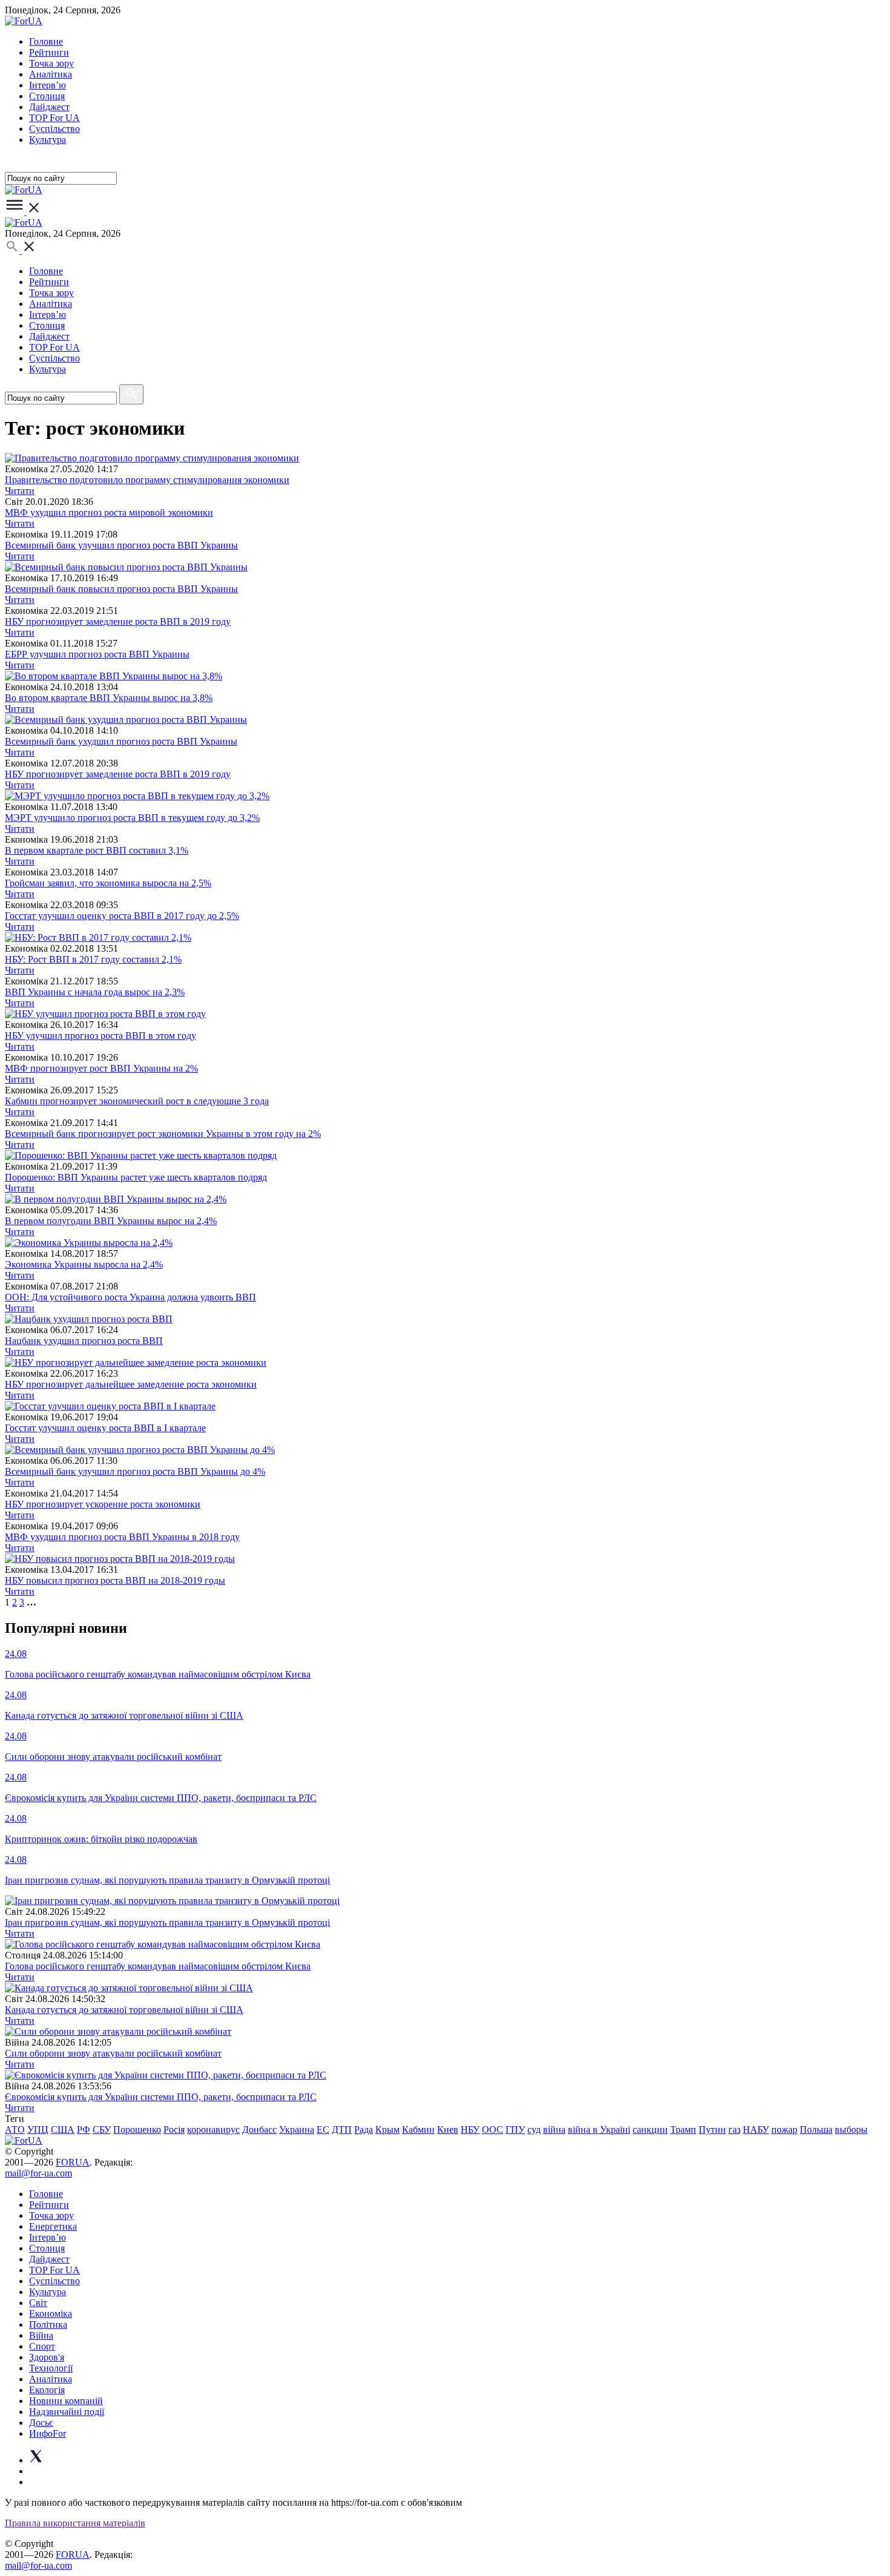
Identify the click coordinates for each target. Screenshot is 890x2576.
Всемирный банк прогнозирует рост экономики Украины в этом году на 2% (163, 1134)
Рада (364, 2130)
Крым (387, 2130)
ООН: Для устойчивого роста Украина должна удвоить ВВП (130, 1297)
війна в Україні (599, 2130)
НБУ (470, 2130)
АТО (15, 2130)
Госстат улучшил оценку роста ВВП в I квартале (105, 1428)
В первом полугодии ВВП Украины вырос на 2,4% (111, 1221)
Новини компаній (66, 2401)
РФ (84, 2130)
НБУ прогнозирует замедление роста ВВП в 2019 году (118, 621)
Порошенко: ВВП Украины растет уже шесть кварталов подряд (136, 1177)
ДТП (342, 2130)
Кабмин (418, 2130)
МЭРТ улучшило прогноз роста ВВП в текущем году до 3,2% (132, 818)
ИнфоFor (48, 2433)
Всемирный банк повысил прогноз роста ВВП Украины (121, 589)
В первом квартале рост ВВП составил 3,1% (97, 850)
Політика (48, 2324)
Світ (38, 2303)
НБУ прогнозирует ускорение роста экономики (103, 1504)
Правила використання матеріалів (75, 2523)
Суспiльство (54, 129)
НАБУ (756, 2130)
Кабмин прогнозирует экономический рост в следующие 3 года (137, 1101)
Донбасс (259, 2130)
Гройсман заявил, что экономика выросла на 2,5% (108, 883)
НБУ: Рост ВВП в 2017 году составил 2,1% (93, 959)
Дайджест (49, 107)
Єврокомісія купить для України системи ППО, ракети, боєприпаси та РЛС (161, 2097)
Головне (46, 41)
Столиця (47, 96)
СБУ (102, 2130)
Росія (174, 2130)
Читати (20, 491)
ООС (493, 2130)
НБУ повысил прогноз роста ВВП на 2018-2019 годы (115, 1580)
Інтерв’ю (48, 85)
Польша (816, 2130)
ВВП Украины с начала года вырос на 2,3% (95, 992)
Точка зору (51, 63)
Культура (48, 140)
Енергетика (53, 2226)
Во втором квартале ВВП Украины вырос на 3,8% (109, 698)
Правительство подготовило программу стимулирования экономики (147, 480)
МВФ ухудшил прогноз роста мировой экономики (109, 512)
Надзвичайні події (67, 2412)
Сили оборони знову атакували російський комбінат (113, 2053)
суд (534, 2130)
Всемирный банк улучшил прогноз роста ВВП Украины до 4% (135, 1471)
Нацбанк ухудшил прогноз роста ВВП (84, 1341)
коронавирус (213, 2130)
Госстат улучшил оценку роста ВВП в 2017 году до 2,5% (122, 916)
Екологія (47, 2390)
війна (554, 2130)
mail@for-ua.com (38, 2173)
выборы (851, 2130)
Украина (297, 2130)
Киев (448, 2130)
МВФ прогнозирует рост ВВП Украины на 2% (101, 1068)
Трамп (683, 2130)
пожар (784, 2130)
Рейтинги (49, 52)
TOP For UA (54, 118)
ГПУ (515, 2130)
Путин (712, 2130)
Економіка (51, 2314)
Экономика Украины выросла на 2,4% (84, 1264)
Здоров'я (47, 2357)
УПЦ (38, 2130)
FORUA (73, 2162)
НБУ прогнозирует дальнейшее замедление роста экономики (131, 1384)
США (63, 2130)
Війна (41, 2335)
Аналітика (51, 74)
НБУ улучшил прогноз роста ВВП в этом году (101, 1036)
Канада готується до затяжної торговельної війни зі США (124, 2010)
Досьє (41, 2423)
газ (734, 2130)
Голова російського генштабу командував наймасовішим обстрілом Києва (158, 1966)
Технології (51, 2368)
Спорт (42, 2346)
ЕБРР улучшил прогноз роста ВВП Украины (97, 654)
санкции (650, 2130)
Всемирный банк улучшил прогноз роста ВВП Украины (121, 545)
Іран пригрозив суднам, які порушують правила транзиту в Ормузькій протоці (167, 1922)
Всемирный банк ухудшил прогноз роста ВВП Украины (121, 741)
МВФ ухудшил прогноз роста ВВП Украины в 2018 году (122, 1537)
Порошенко (137, 2130)
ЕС (323, 2130)
